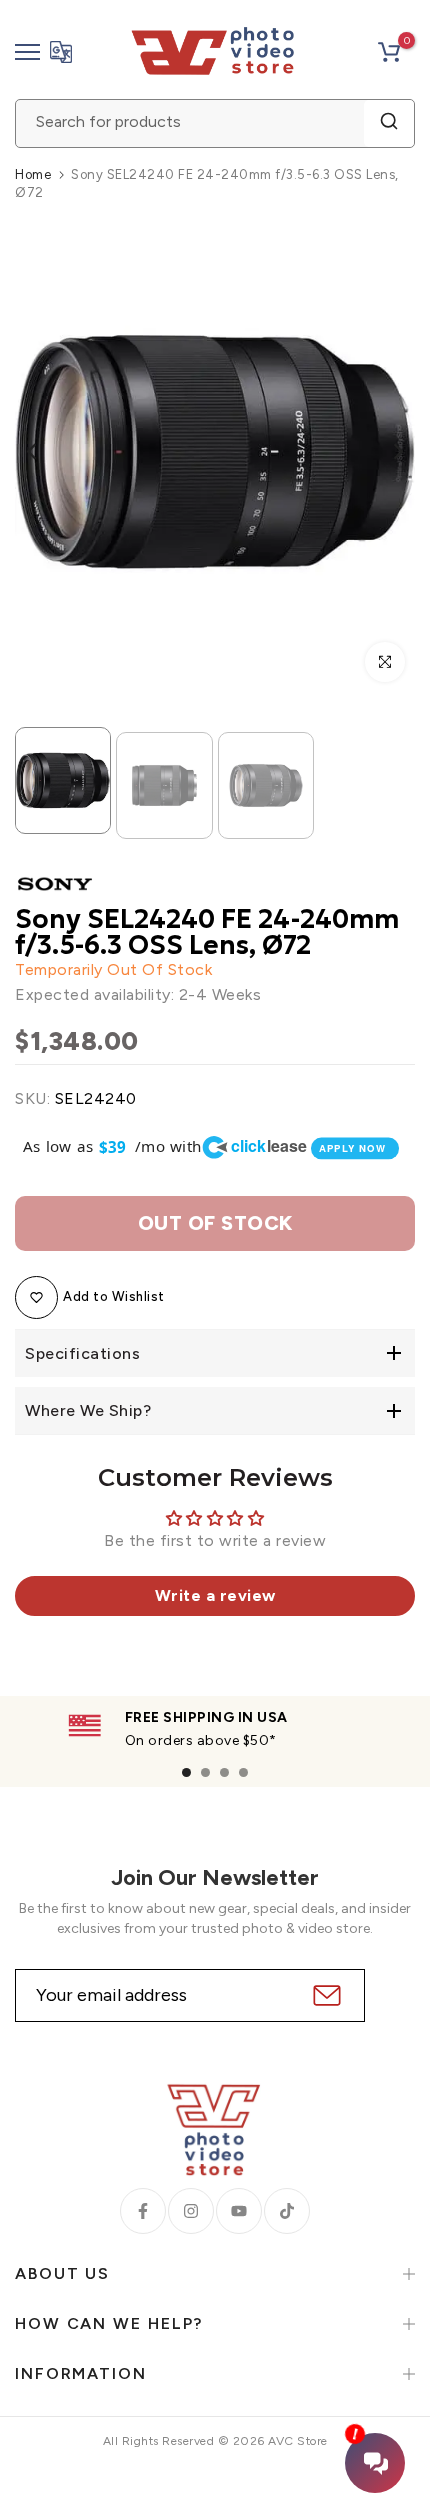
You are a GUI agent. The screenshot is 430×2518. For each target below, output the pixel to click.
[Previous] (45, 452)
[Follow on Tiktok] (287, 2211)
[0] (389, 52)
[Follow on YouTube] (239, 2211)
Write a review (215, 1595)
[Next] (385, 452)
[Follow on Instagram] (191, 2211)
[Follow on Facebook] (143, 2211)
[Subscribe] (324, 1995)
